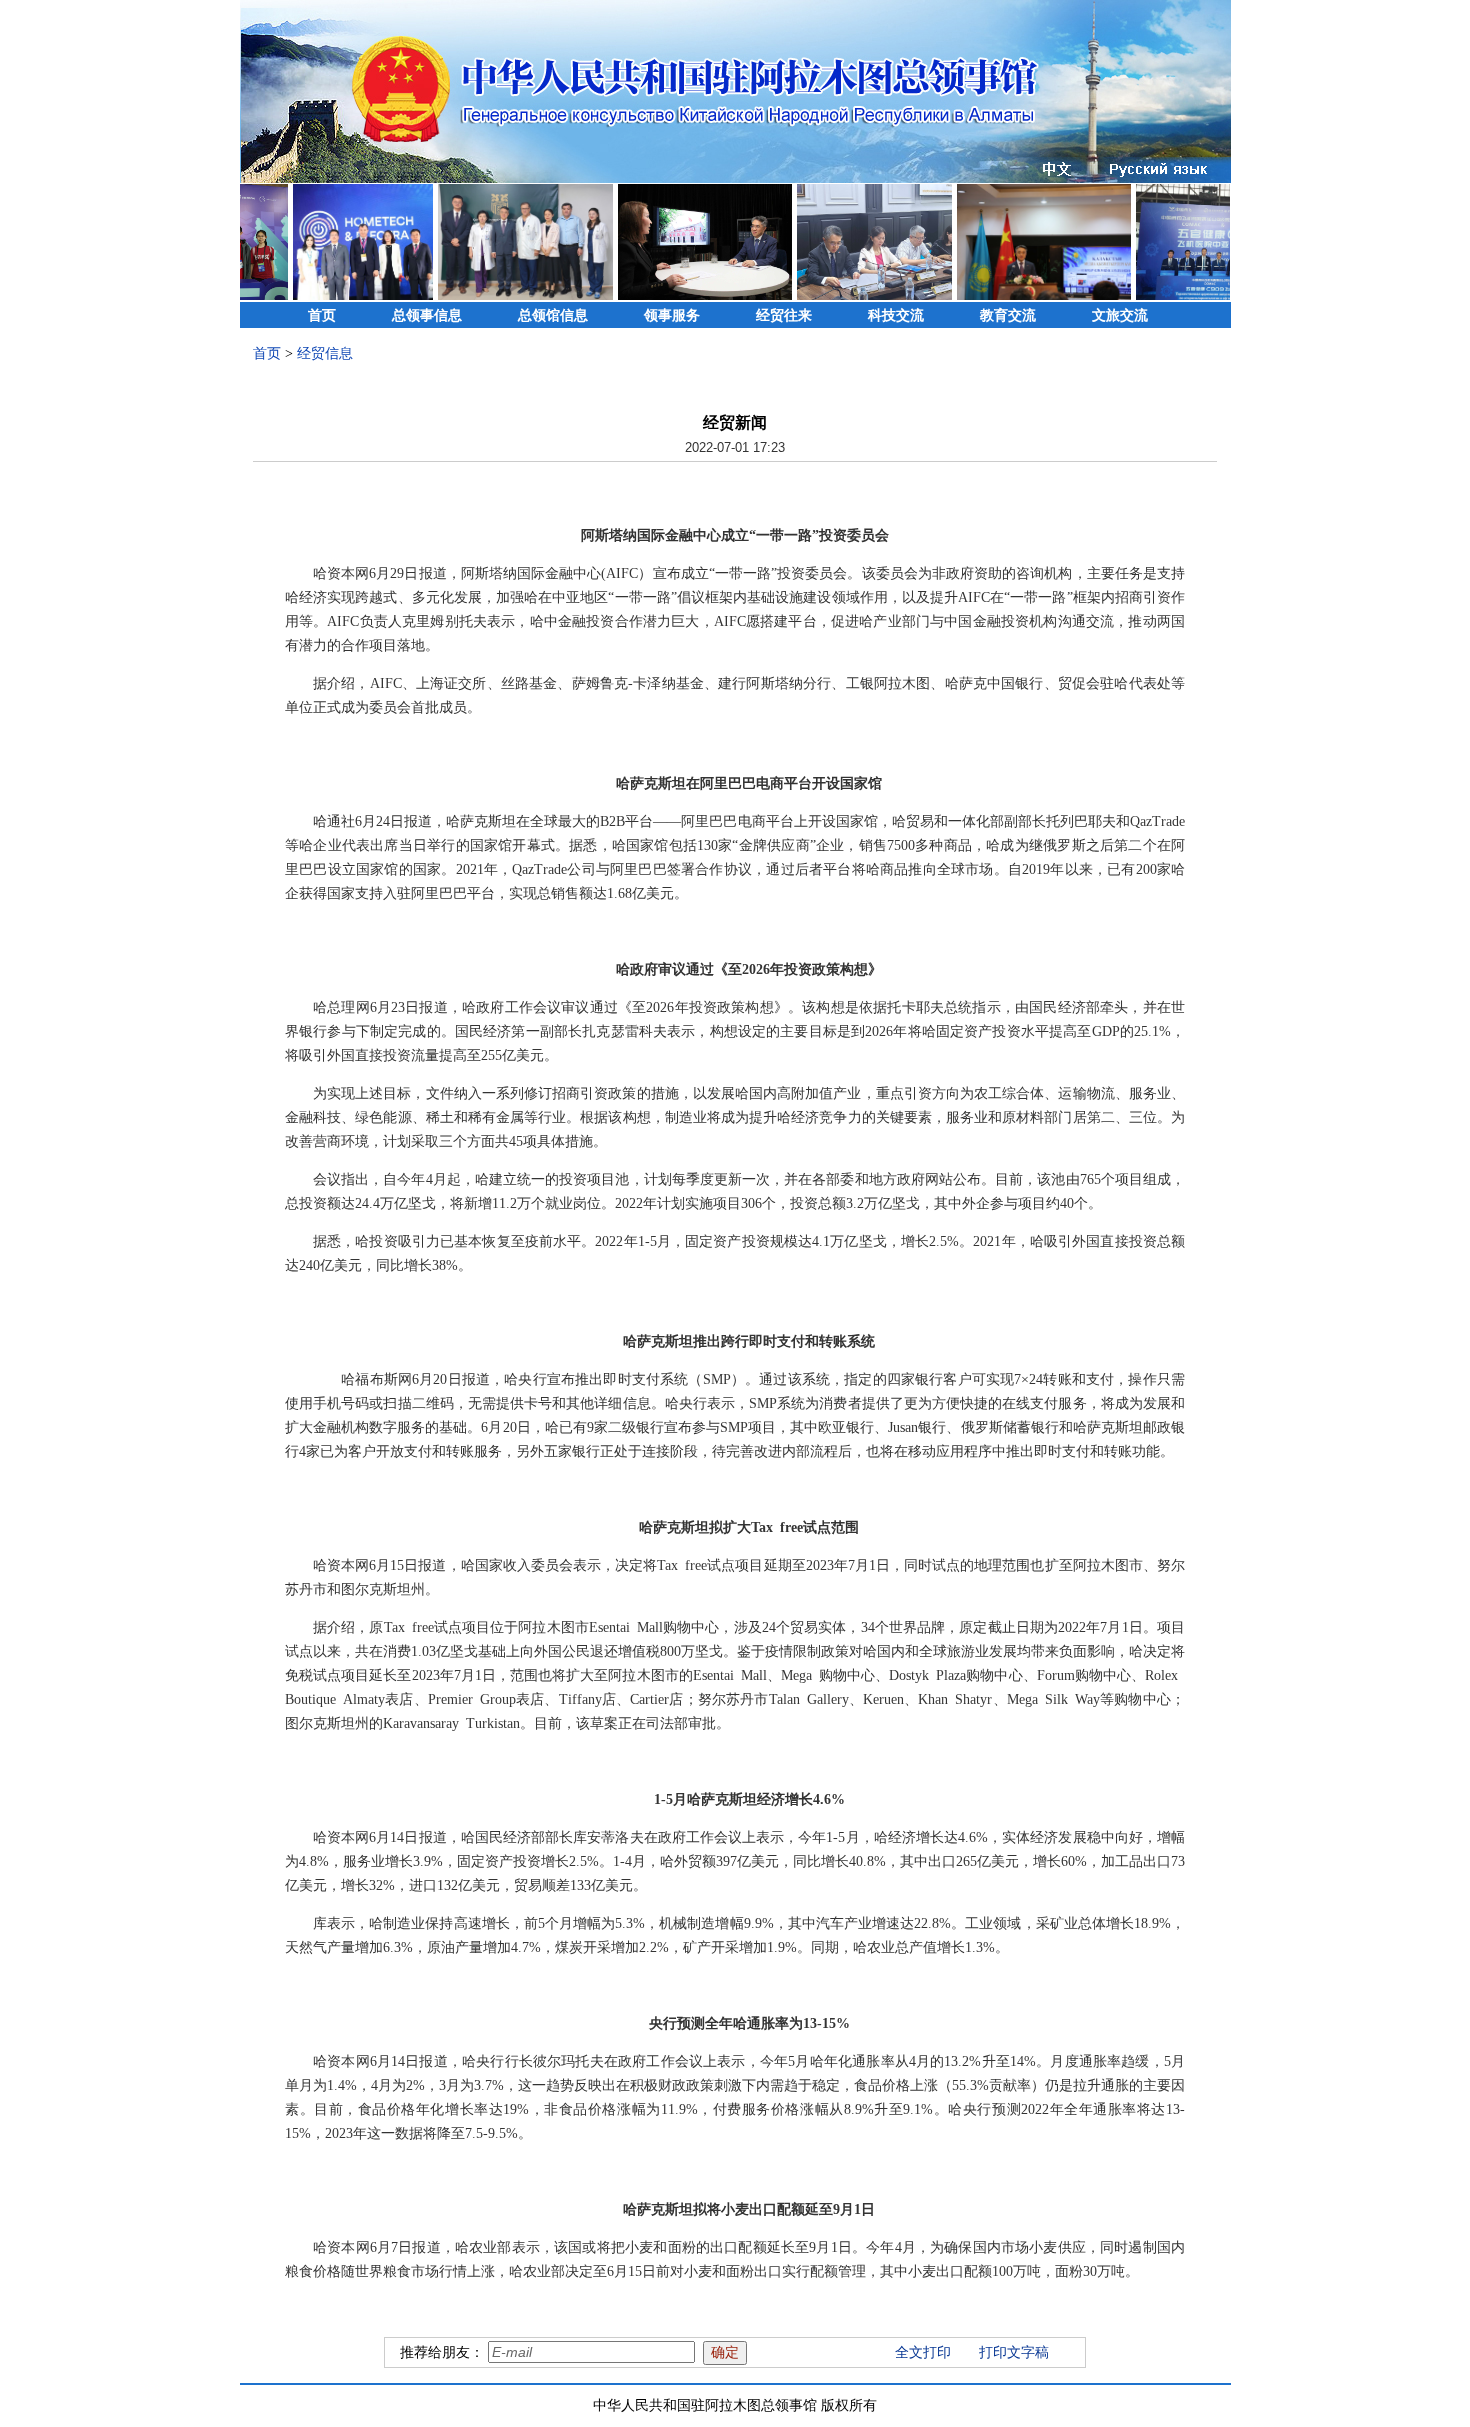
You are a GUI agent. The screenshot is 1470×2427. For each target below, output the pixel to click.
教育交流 (1008, 315)
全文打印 (923, 2352)
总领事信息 (427, 315)
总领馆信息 (553, 315)
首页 (322, 315)
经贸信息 (325, 353)
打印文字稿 (1014, 2352)
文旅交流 (1120, 315)
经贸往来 (784, 315)
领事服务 (672, 315)
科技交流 (896, 315)
